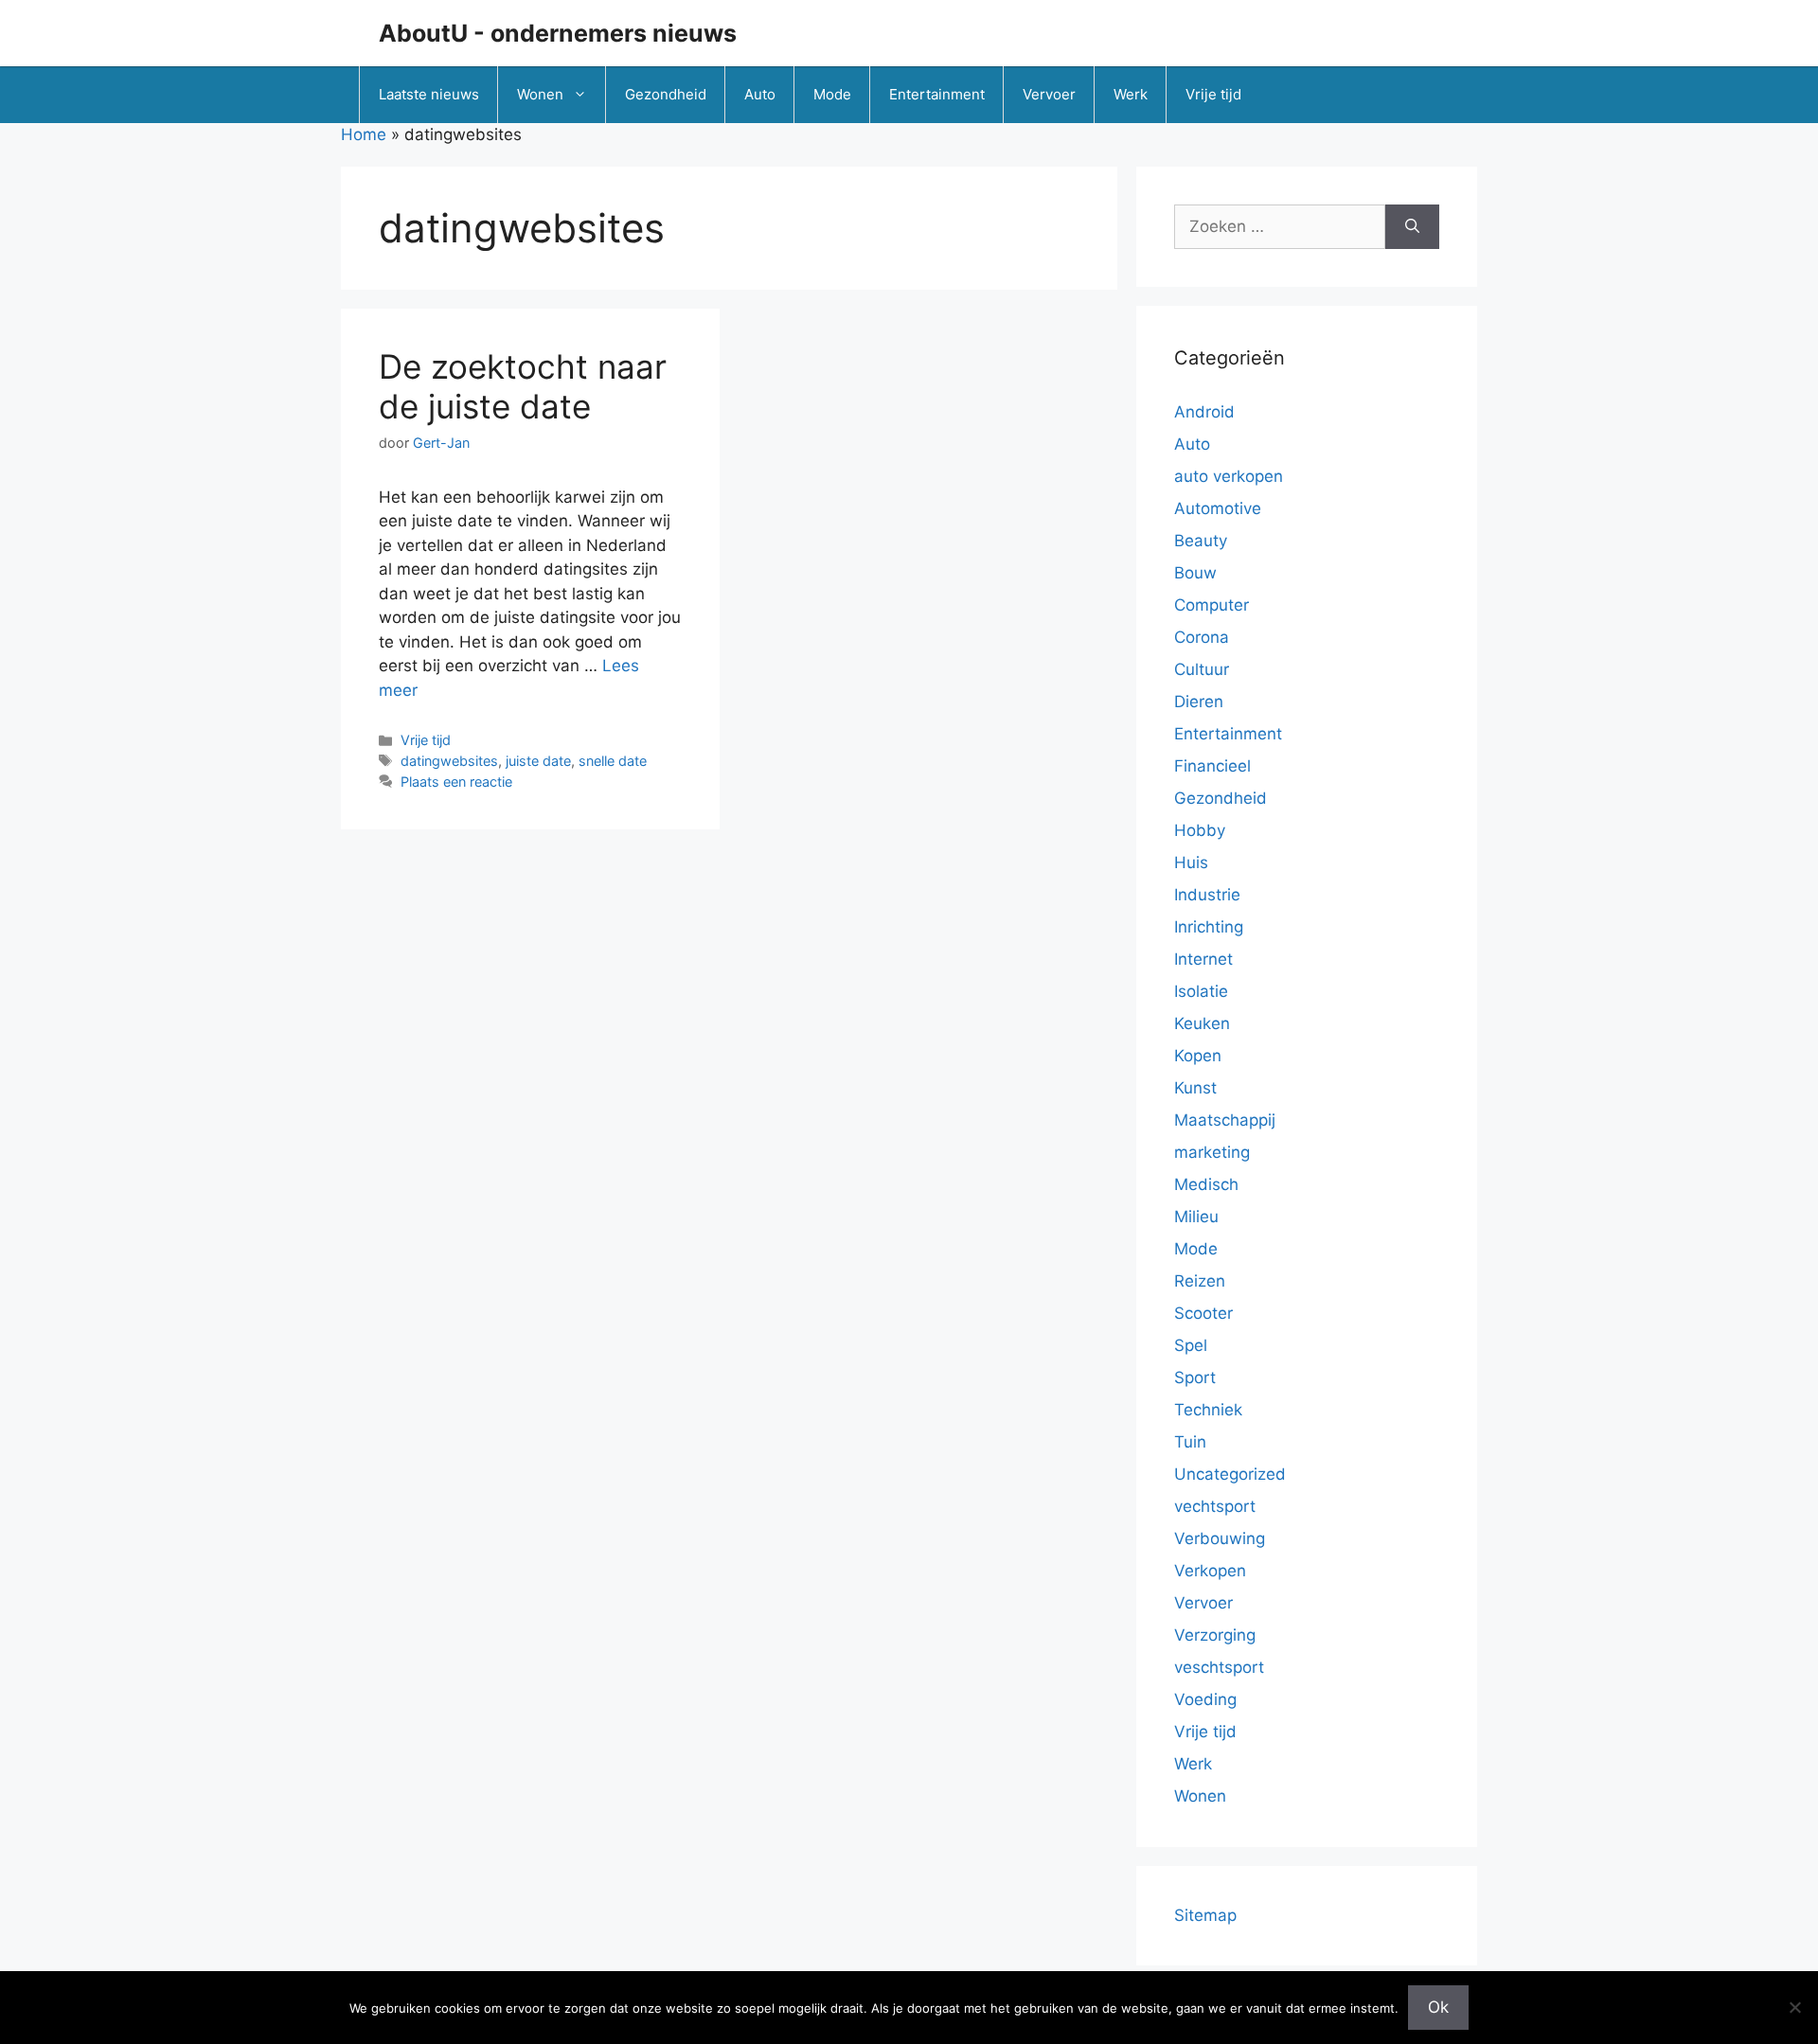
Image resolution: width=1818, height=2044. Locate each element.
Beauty (1201, 541)
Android (1204, 412)
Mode (832, 94)
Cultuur (1202, 669)
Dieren (1199, 702)
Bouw (1195, 573)
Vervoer (1049, 94)
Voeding (1205, 1699)
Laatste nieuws (429, 94)
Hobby (1200, 830)
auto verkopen (1229, 476)
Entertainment (937, 94)
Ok (1438, 2007)
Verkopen (1210, 1571)
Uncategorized (1230, 1474)
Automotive (1218, 508)
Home (364, 134)
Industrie (1207, 895)
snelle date (613, 761)
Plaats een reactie (456, 782)
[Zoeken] (1412, 227)
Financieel (1212, 766)
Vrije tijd (1213, 94)
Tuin (1190, 1442)
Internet (1203, 959)
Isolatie (1201, 991)
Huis (1191, 862)
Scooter (1203, 1313)
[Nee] (1794, 2007)
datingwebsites (449, 761)
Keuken (1202, 1023)
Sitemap (1205, 1915)
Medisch (1206, 1184)
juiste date (538, 761)
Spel (1191, 1345)
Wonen (540, 94)
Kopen (1198, 1056)
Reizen (1200, 1281)
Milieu (1196, 1217)
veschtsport (1219, 1667)
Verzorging (1215, 1635)
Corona (1202, 637)
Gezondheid (666, 94)
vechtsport (1215, 1506)
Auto (760, 94)
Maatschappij (1225, 1120)
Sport (1195, 1377)
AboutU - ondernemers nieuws (558, 33)
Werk (1131, 94)
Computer (1212, 605)
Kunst (1195, 1088)
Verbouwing (1220, 1538)
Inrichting (1209, 927)
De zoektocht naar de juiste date (523, 386)
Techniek (1208, 1410)
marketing (1212, 1152)
